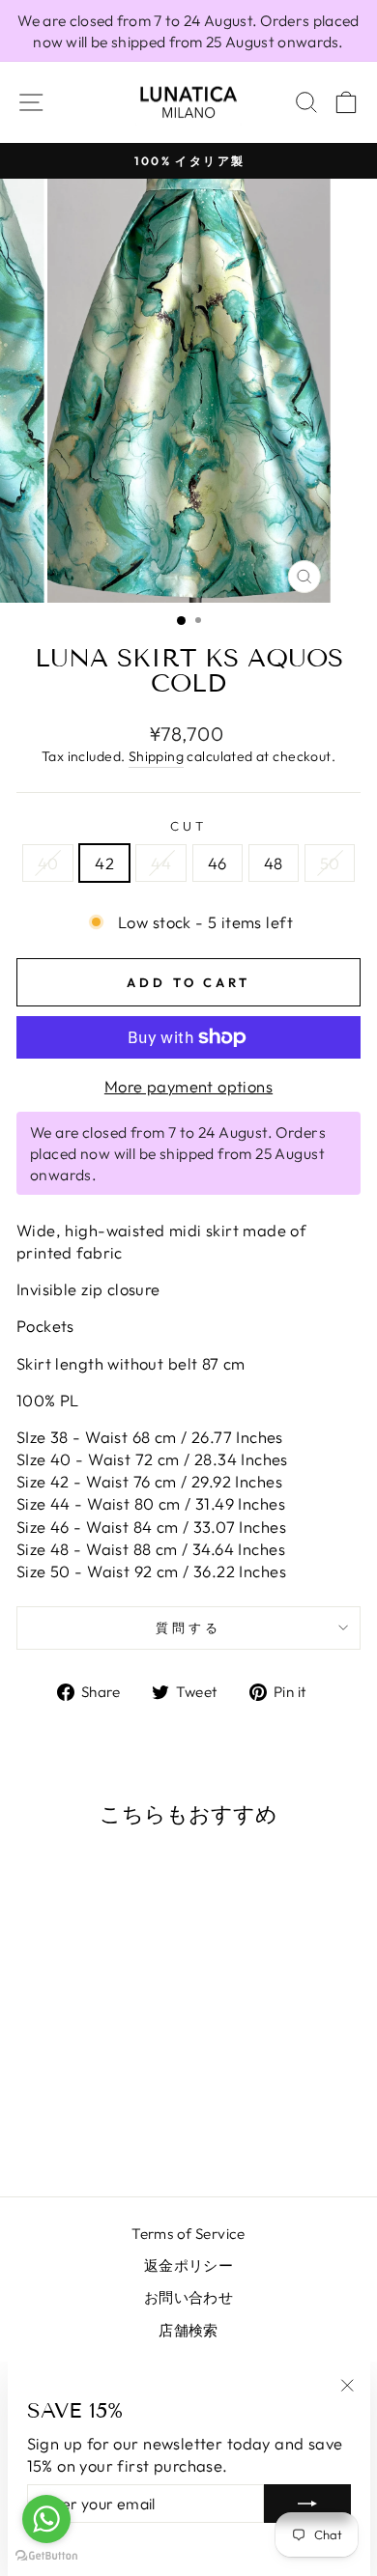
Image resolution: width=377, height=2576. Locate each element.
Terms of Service (188, 2234)
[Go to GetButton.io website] (46, 2556)
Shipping (156, 756)
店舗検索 (188, 2330)
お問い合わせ (188, 2297)
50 (330, 863)
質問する (188, 1628)
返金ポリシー (188, 2265)
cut (188, 826)
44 (161, 863)
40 (48, 863)
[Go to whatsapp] (46, 2519)
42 (104, 863)
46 (217, 863)
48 (274, 863)
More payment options (188, 1086)
